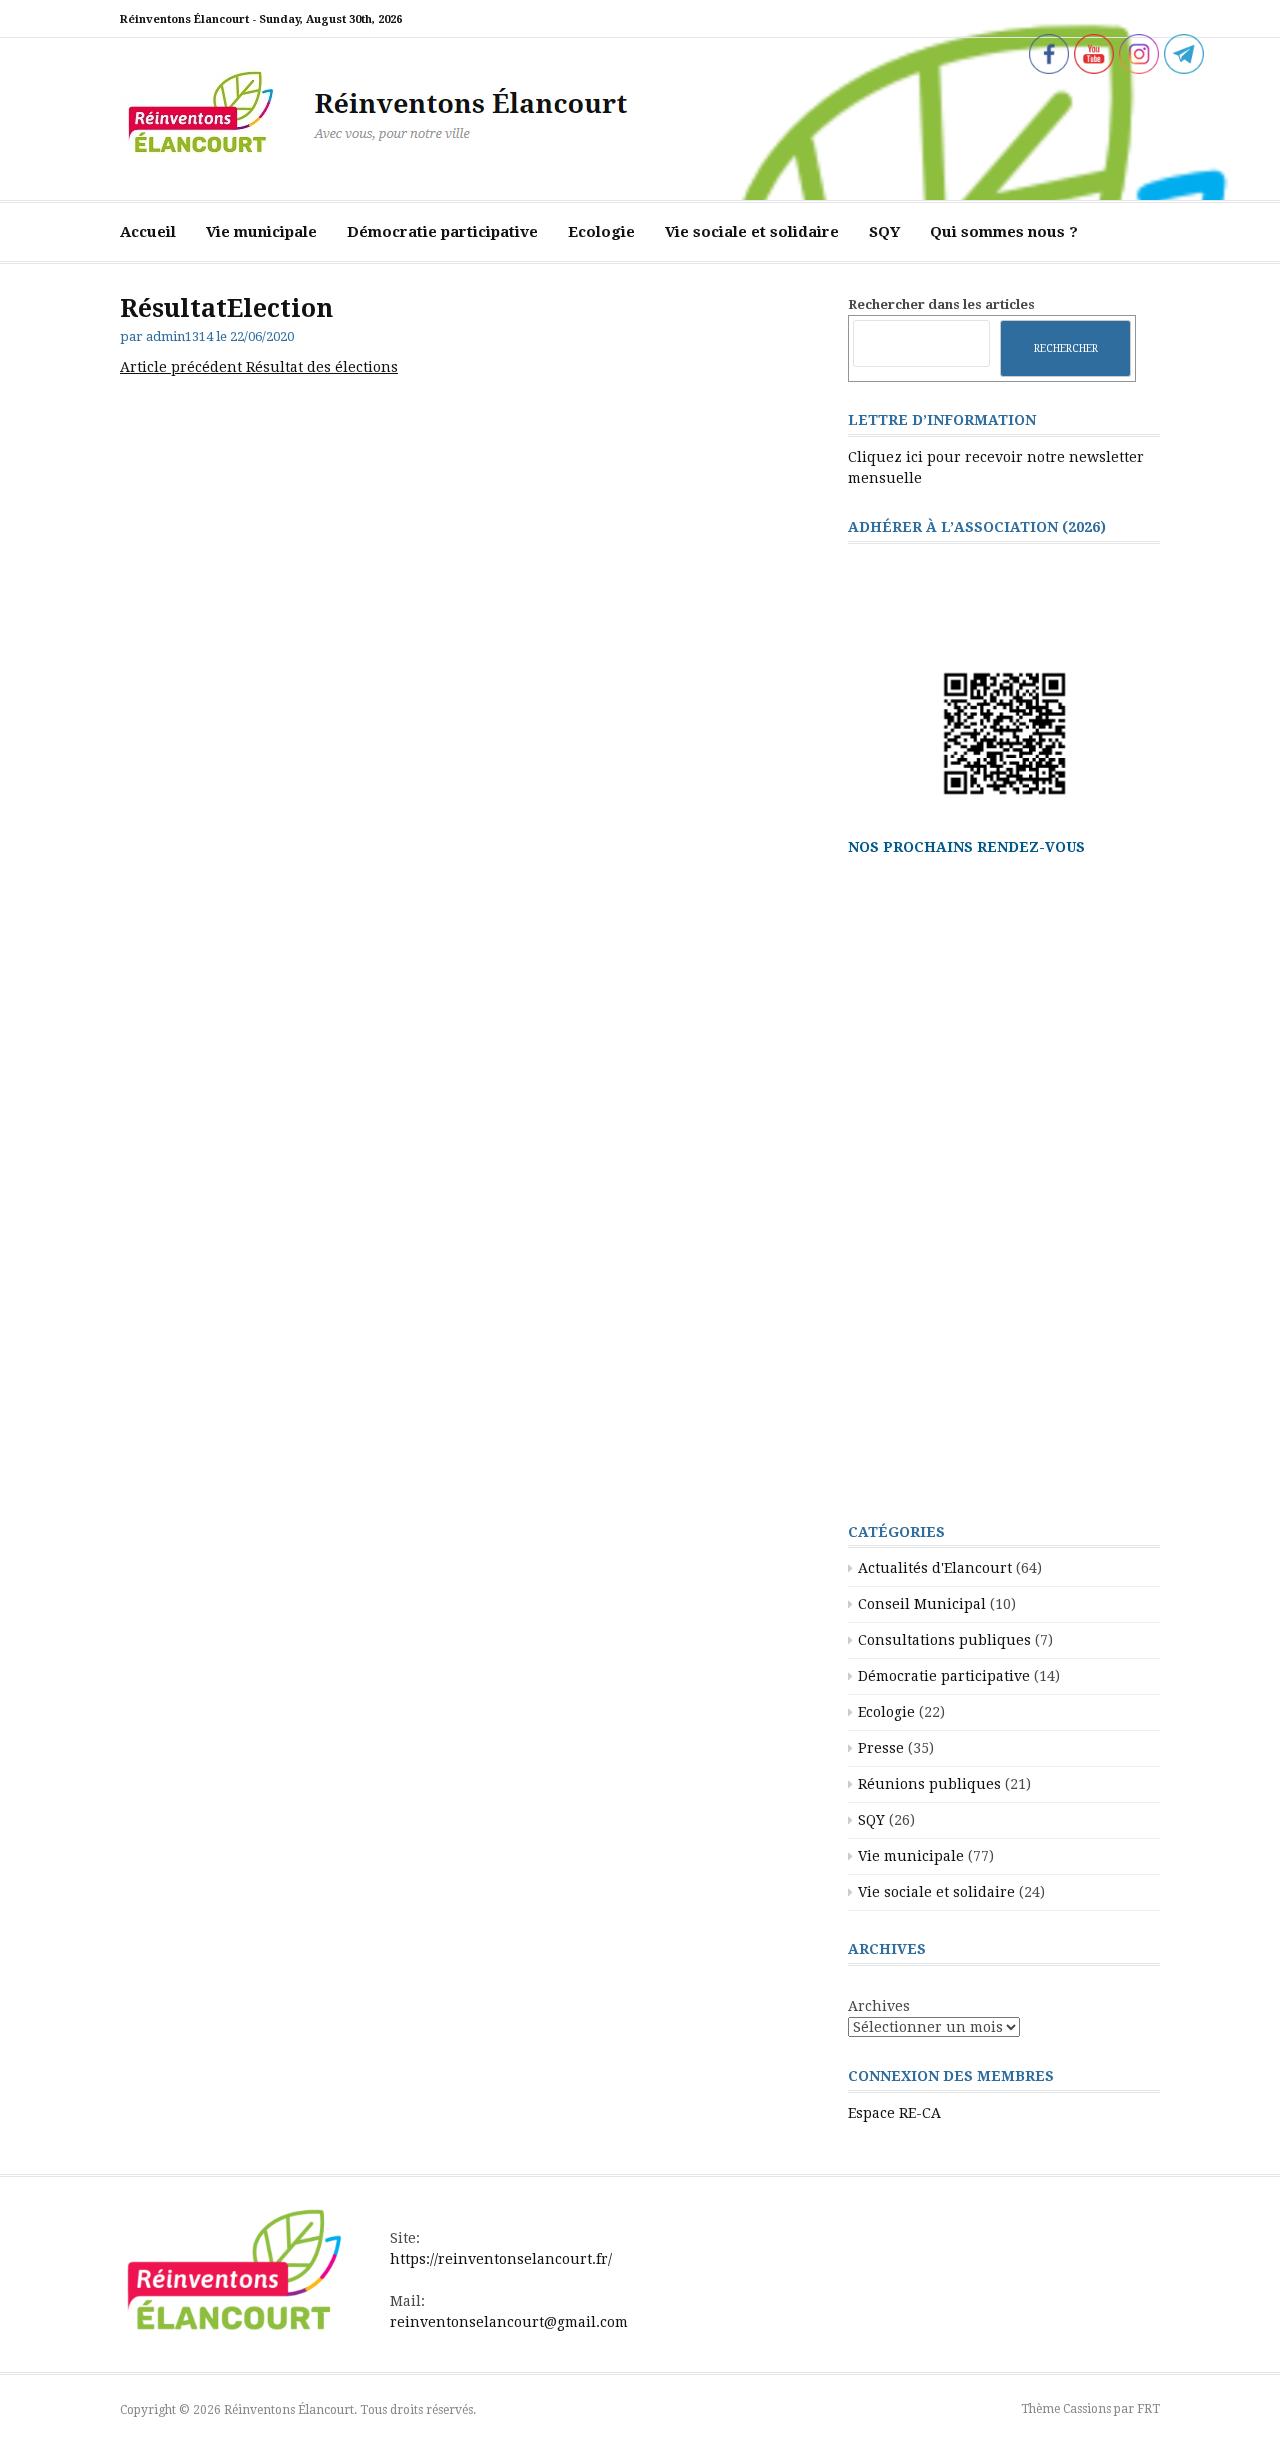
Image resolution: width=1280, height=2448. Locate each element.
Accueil (148, 232)
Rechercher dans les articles (941, 304)
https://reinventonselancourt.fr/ (501, 2259)
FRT (1148, 2409)
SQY (884, 232)
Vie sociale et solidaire (752, 232)
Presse (881, 1748)
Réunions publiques (929, 1784)
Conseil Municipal (922, 1604)
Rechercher (1066, 348)
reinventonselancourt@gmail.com (509, 2322)
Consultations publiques (944, 1640)
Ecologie (601, 232)
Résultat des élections (259, 367)
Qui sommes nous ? (1004, 232)
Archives (879, 2006)
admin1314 (179, 336)
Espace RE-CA (894, 2113)
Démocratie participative (442, 232)
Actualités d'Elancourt (935, 1568)
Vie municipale (261, 232)
